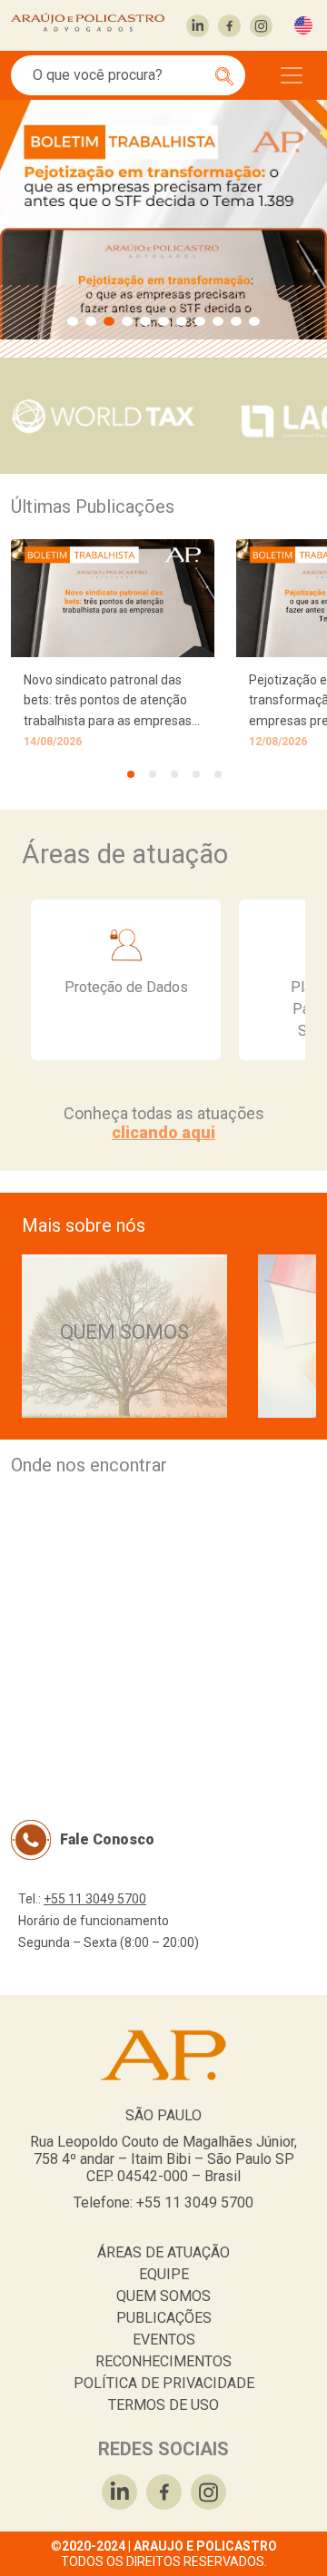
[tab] (131, 774)
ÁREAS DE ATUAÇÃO (163, 2252)
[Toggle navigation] (292, 75)
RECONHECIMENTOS (163, 2361)
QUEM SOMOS (163, 2296)
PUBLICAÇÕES (164, 2318)
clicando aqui (163, 1132)
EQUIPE (164, 2274)
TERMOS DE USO (163, 2405)
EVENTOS (164, 2340)
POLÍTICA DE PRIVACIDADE (164, 2383)
